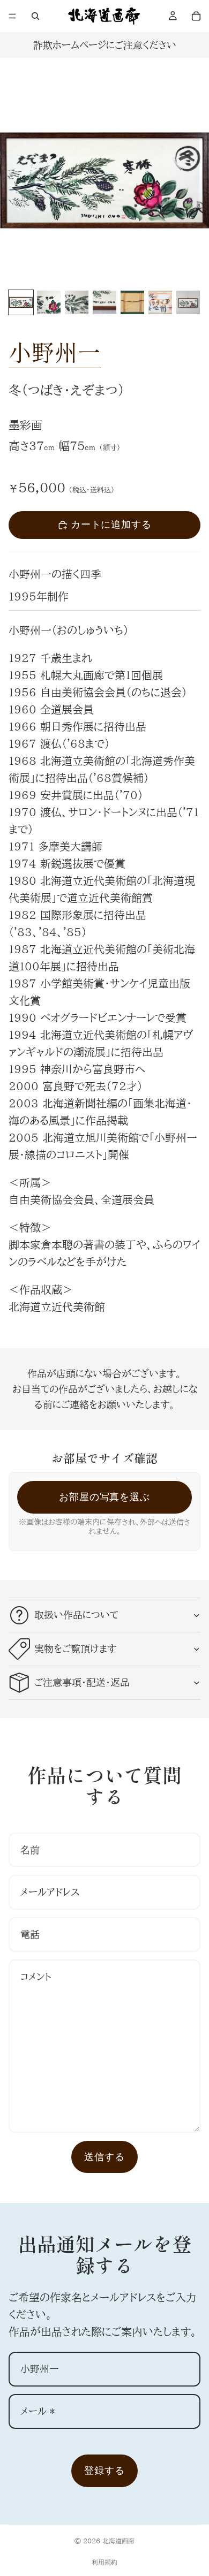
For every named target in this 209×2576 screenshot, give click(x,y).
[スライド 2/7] (49, 302)
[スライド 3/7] (77, 302)
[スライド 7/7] (188, 302)
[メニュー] (12, 16)
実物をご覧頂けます (75, 1648)
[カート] (196, 16)
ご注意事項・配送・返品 (82, 1682)
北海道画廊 (118, 2541)
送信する (104, 2157)
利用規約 (104, 2562)
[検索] (35, 16)
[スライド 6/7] (160, 302)
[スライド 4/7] (104, 302)
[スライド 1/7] (21, 302)
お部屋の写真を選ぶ (104, 1497)
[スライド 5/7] (132, 302)
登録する (104, 2470)
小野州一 (55, 351)
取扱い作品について (76, 1615)
